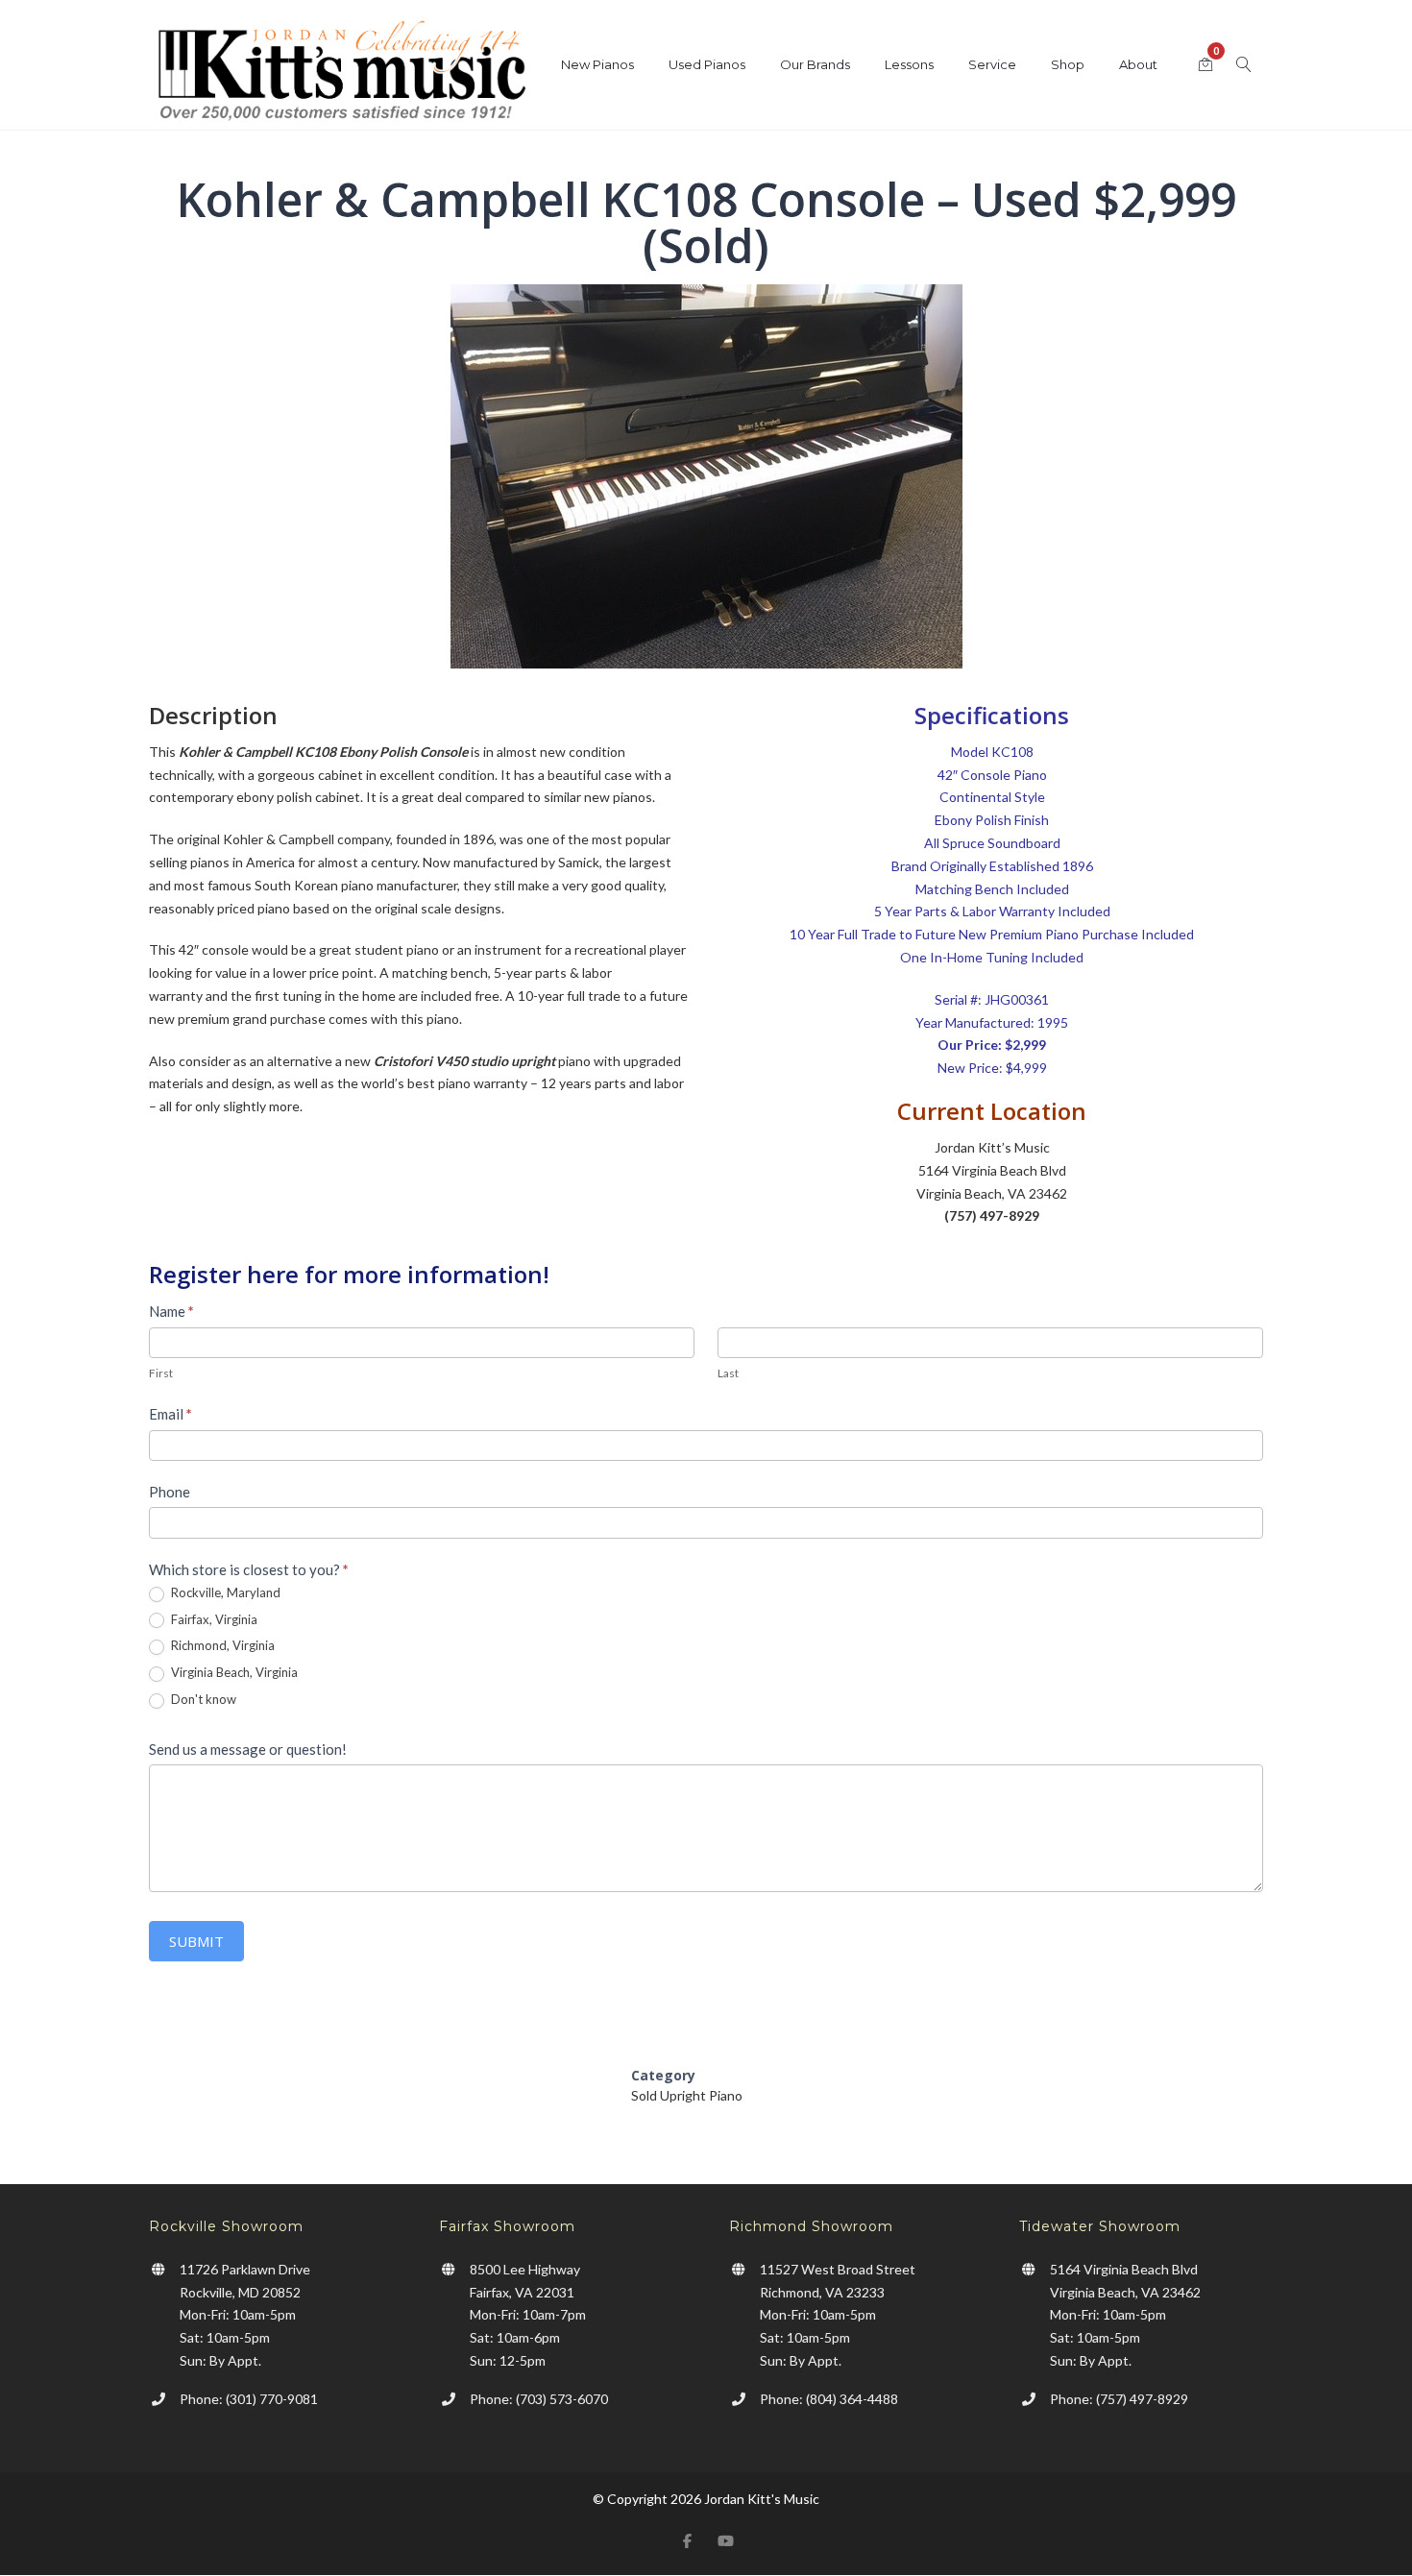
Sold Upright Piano (687, 2095)
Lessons (909, 64)
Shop (1068, 64)
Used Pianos (707, 64)
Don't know (202, 1699)
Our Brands (815, 64)
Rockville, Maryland (224, 1592)
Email (170, 1414)
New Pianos (597, 64)
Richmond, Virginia (221, 1645)
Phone (170, 1492)
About (1138, 64)
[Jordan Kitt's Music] (341, 74)
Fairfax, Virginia (213, 1619)
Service (992, 64)
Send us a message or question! (248, 1749)
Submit (196, 1941)
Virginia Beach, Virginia (233, 1672)
